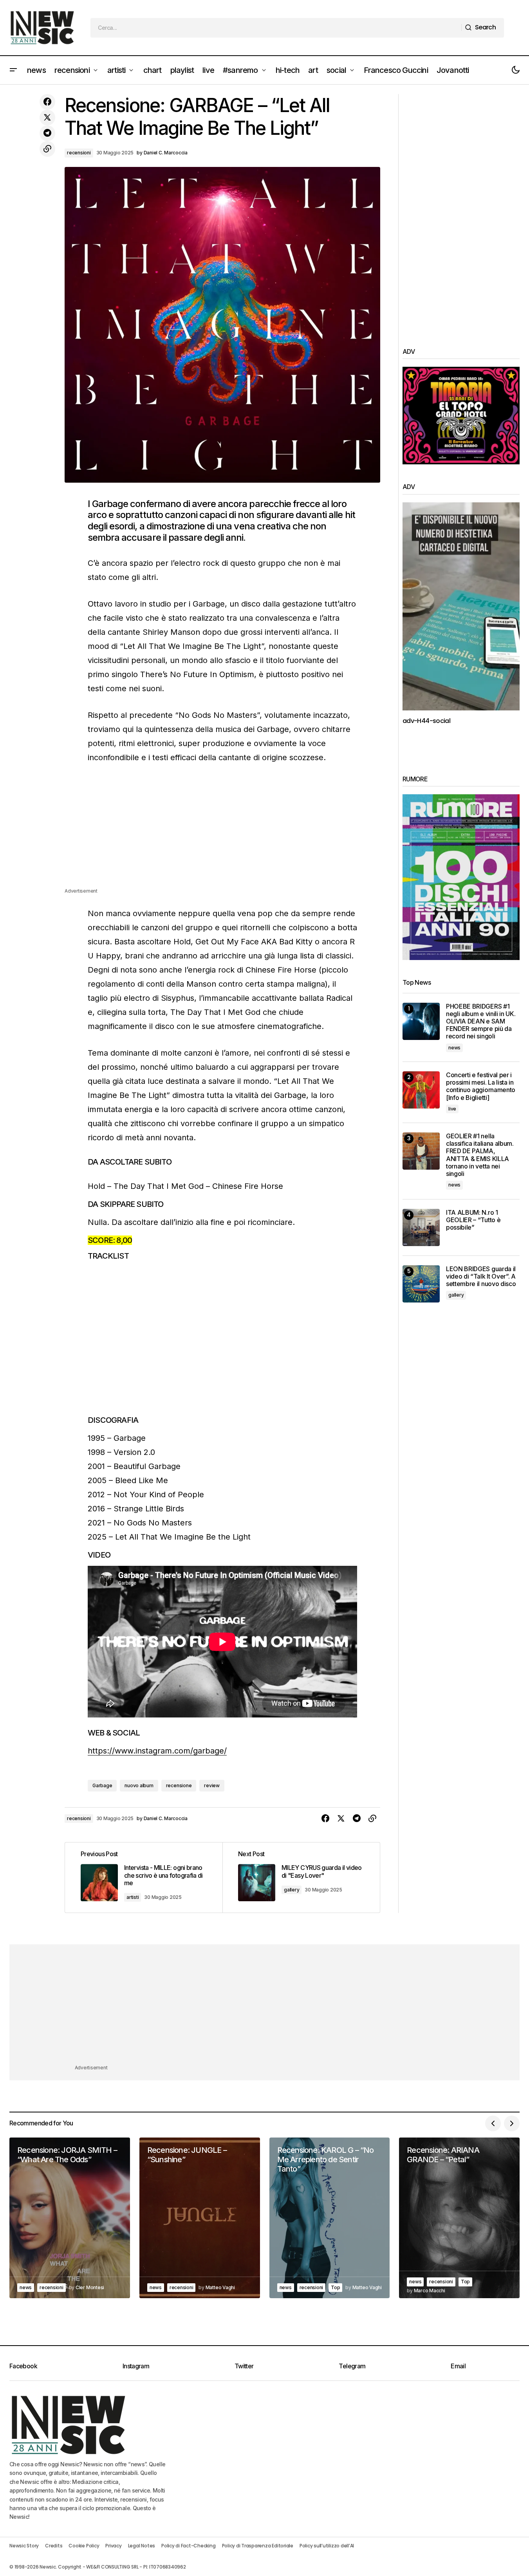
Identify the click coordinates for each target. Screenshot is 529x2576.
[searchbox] (276, 28)
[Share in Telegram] (47, 133)
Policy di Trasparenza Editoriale (258, 2546)
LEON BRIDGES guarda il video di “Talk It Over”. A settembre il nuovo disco (481, 1276)
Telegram (352, 2366)
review (212, 1785)
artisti (133, 1897)
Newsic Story (24, 2546)
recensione (179, 1785)
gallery (292, 1890)
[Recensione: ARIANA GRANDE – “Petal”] (459, 2218)
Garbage (102, 1785)
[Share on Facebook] (47, 102)
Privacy (113, 2546)
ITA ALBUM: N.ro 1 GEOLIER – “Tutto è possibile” (473, 1220)
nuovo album (139, 1785)
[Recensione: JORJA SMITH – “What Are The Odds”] (70, 2218)
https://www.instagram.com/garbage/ (157, 1751)
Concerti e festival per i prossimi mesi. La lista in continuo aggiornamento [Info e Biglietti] (481, 1086)
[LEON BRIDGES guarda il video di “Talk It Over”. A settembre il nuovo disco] (421, 1284)
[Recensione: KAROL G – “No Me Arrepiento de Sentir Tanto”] (330, 2218)
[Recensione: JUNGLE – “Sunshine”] (200, 2218)
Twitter (244, 2366)
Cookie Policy (84, 2546)
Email (458, 2366)
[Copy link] (47, 149)
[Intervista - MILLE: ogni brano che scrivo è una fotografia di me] (144, 1878)
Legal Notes (142, 2546)
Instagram (136, 2366)
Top (335, 2287)
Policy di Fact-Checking (188, 2546)
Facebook (23, 2366)
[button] (13, 70)
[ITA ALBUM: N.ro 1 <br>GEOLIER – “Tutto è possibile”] (421, 1227)
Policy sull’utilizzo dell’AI (327, 2546)
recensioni (79, 153)
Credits (54, 2546)
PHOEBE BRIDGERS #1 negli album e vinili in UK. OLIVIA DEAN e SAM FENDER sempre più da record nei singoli (481, 1022)
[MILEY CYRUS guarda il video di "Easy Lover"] (301, 1878)
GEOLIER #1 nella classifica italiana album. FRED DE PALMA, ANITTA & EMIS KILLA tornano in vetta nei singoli (480, 1155)
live (452, 1109)
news (454, 1048)
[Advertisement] (222, 832)
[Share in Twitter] (47, 118)
